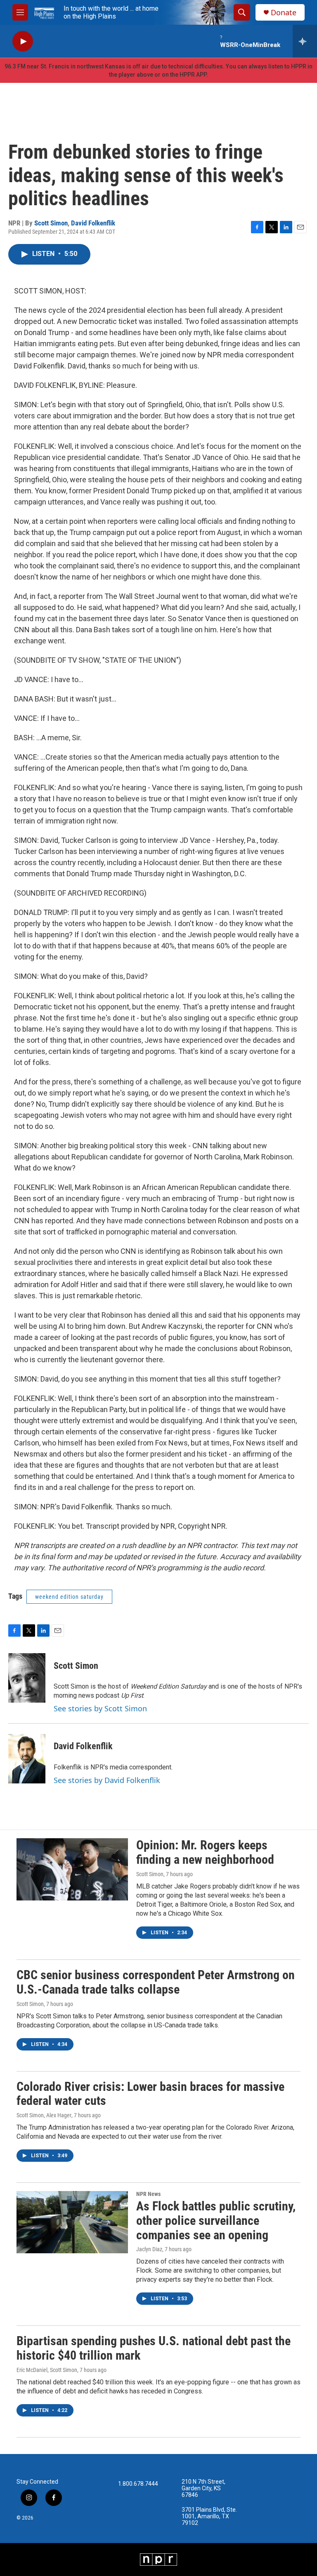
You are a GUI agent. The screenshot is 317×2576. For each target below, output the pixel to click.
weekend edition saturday (69, 1597)
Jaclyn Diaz (149, 2249)
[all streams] (305, 41)
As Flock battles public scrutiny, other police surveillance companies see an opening (216, 2221)
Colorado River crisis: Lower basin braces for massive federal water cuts (150, 2094)
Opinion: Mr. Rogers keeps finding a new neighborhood (205, 1852)
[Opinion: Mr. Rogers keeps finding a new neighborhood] (72, 1869)
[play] (23, 41)
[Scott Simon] (27, 1678)
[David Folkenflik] (27, 1759)
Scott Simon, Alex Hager (44, 2115)
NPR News (148, 2194)
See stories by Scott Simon (100, 1708)
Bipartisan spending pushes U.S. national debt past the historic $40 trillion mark (154, 2348)
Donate (284, 13)
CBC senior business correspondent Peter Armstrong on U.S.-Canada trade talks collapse (156, 1982)
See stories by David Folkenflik (107, 1780)
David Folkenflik (93, 223)
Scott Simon (51, 223)
